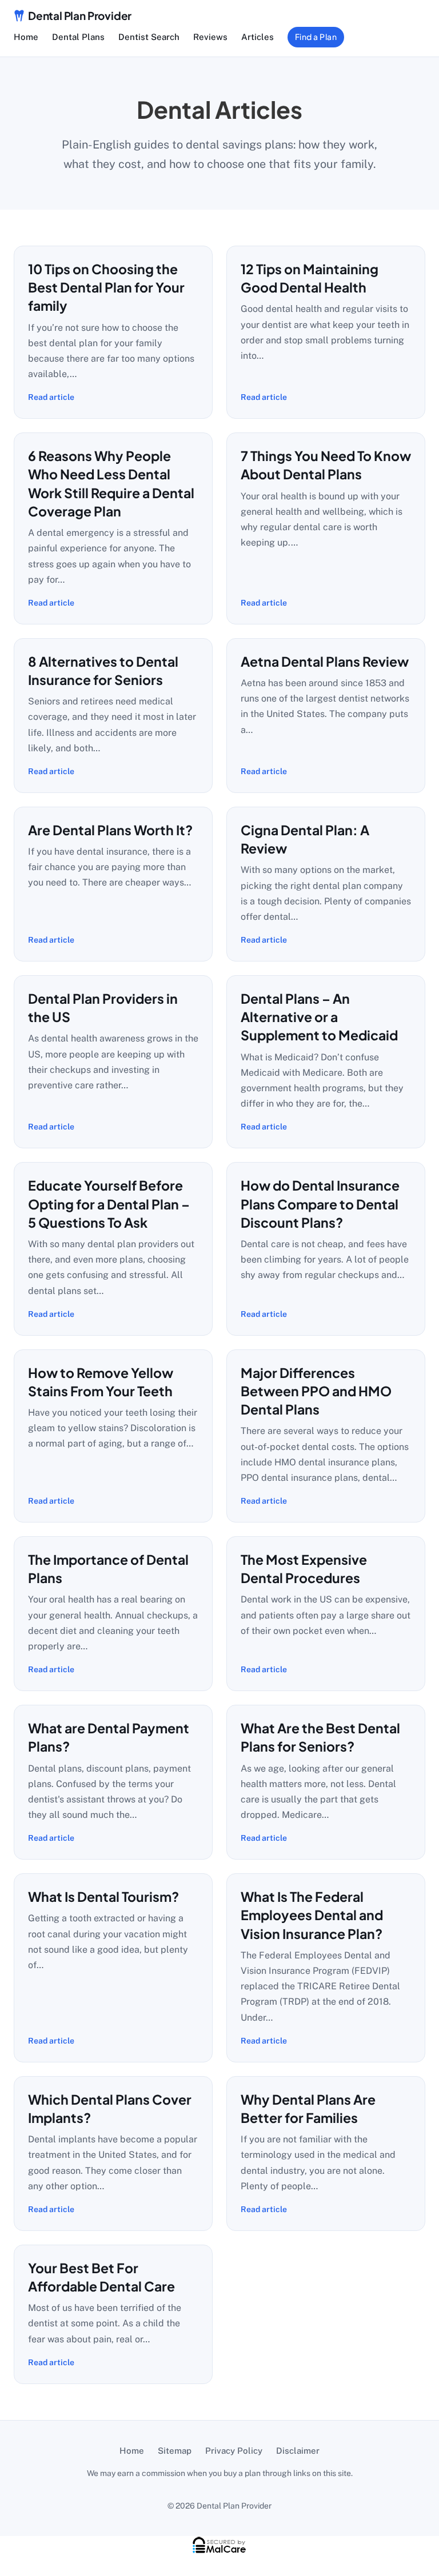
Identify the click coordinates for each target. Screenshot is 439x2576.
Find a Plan (316, 37)
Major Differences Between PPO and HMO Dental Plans (316, 1391)
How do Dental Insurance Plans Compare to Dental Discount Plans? (320, 1204)
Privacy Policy (234, 2451)
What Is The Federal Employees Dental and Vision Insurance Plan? (312, 1915)
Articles (258, 37)
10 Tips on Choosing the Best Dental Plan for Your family (106, 287)
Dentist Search (149, 37)
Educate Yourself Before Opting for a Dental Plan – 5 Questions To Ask (109, 1204)
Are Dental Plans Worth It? (110, 830)
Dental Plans (78, 37)
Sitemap (175, 2451)
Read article (51, 397)
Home (26, 37)
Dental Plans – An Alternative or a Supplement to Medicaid (319, 1017)
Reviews (210, 37)
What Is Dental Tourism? (103, 1896)
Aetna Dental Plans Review (325, 661)
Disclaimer (298, 2451)
